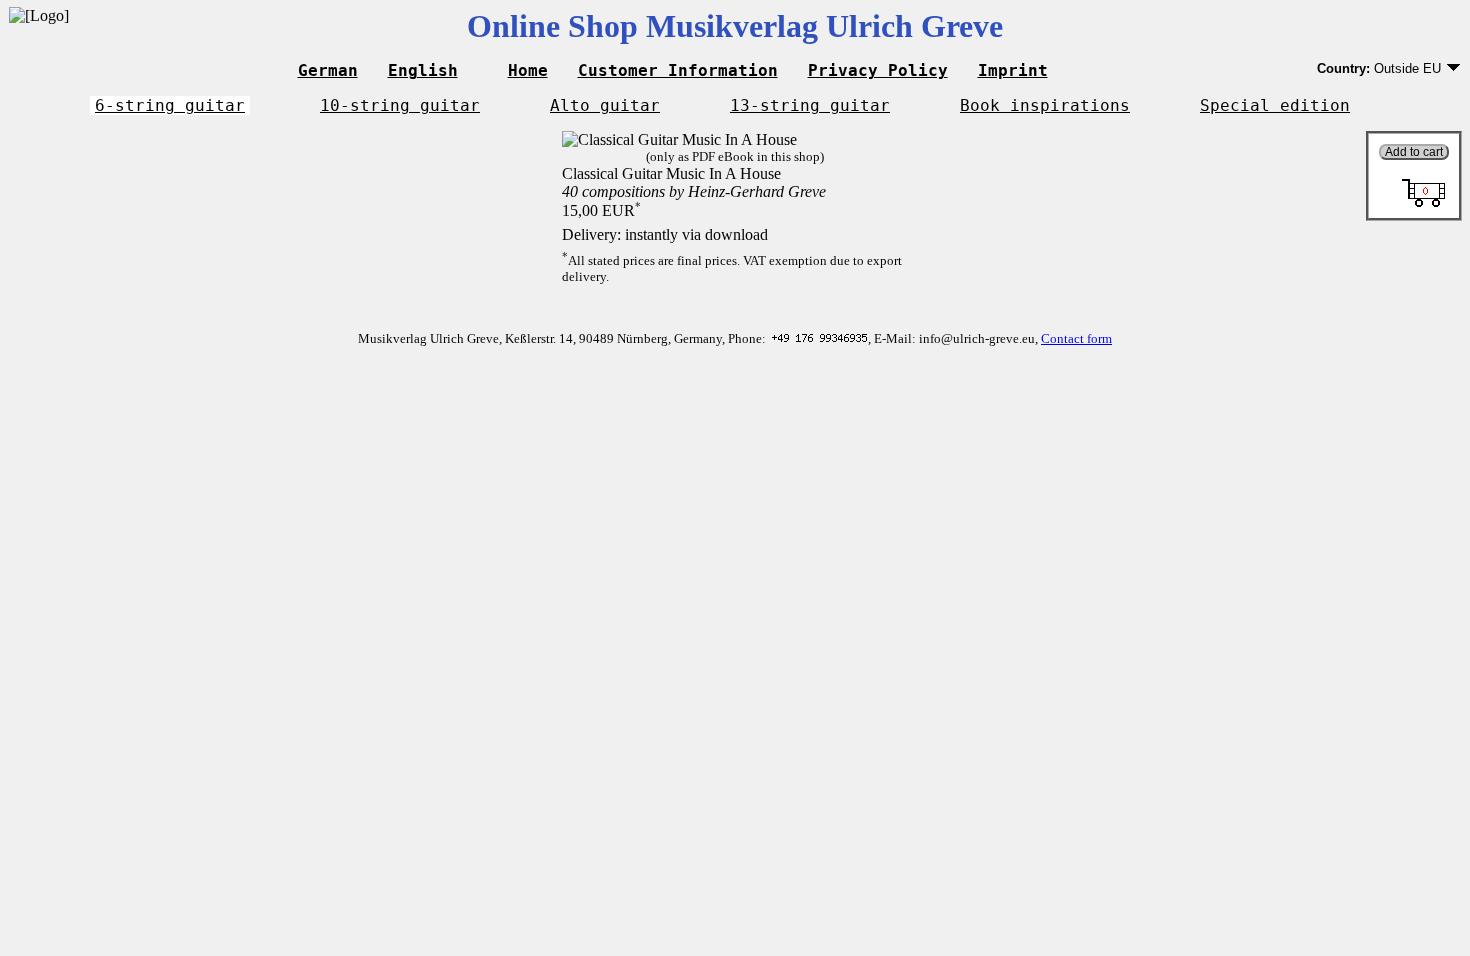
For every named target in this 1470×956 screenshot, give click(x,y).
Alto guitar (605, 105)
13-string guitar (810, 105)
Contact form (1076, 338)
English (423, 70)
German (328, 70)
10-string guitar (400, 105)
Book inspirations (1045, 105)
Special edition (1275, 105)
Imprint (1013, 70)
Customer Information (678, 70)
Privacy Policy (878, 70)
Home (528, 70)
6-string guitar (170, 105)
